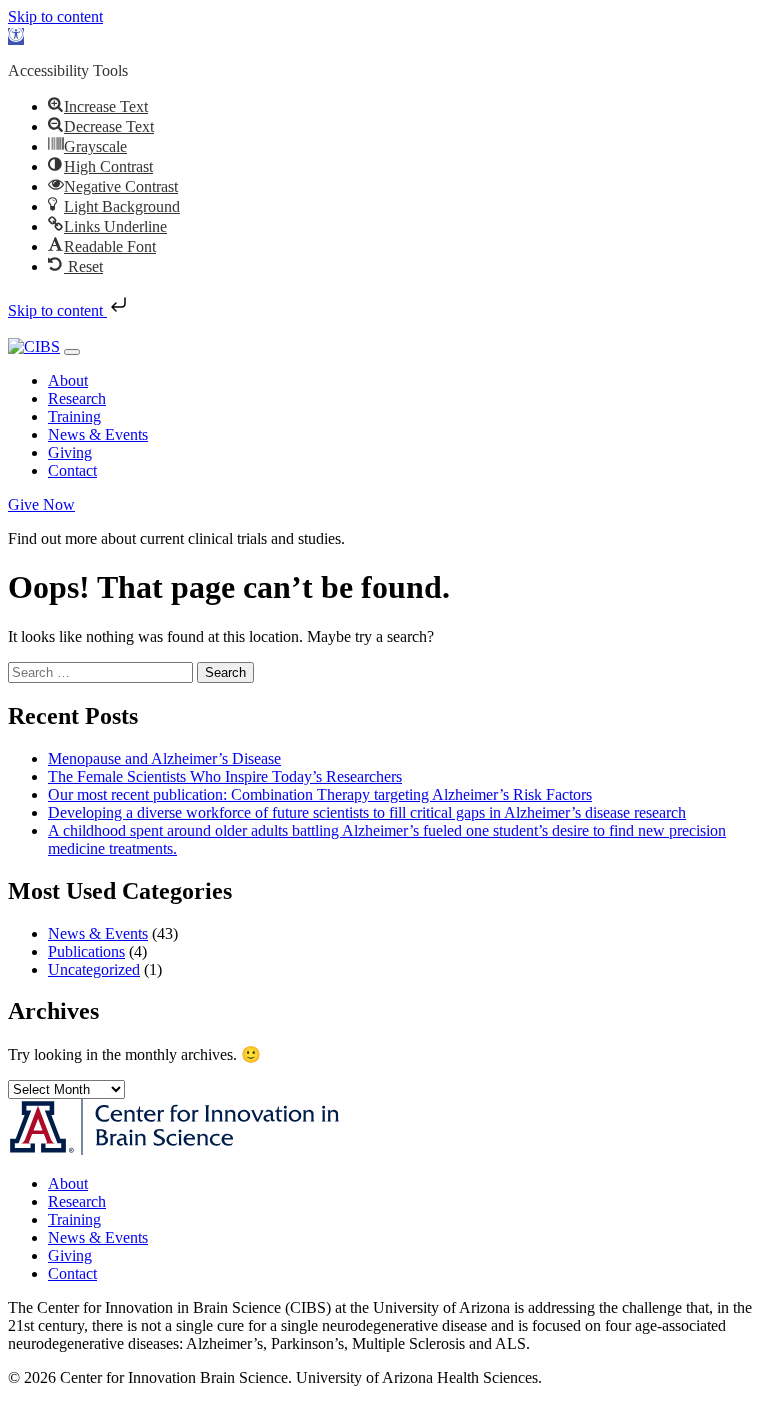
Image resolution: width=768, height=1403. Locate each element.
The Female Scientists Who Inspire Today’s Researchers (225, 776)
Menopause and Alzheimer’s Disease (164, 758)
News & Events (98, 434)
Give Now (41, 504)
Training (74, 416)
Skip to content (55, 16)
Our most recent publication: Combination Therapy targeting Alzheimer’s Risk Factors (320, 794)
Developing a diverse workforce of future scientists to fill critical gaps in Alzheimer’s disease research (367, 812)
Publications (86, 951)
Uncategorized (94, 969)
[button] (16, 36)
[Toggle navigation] (72, 352)
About (68, 380)
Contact (72, 470)
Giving (70, 452)
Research (77, 398)
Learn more (385, 538)
